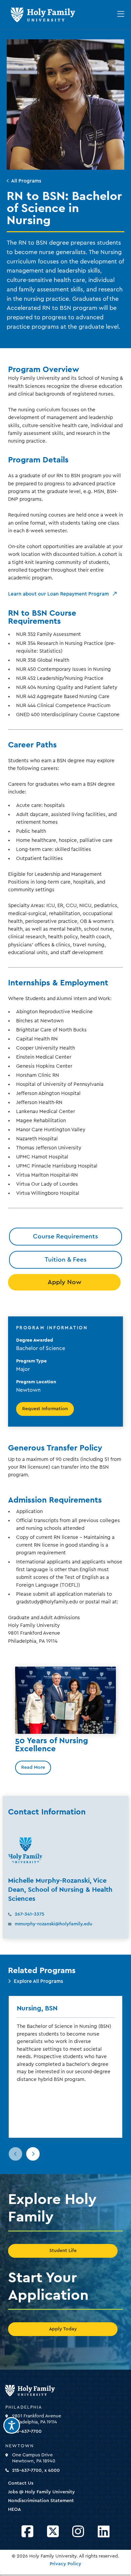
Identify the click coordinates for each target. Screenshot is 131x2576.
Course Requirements (65, 1236)
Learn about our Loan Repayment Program (58, 594)
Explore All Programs (38, 1981)
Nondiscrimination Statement (41, 2501)
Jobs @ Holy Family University (41, 2492)
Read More (33, 1767)
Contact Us (21, 2483)
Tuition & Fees (66, 1260)
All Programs (26, 181)
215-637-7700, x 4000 (36, 2470)
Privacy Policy (65, 2564)
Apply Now (64, 1282)
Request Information (45, 1409)
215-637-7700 (27, 2431)
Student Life (63, 2251)
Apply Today (63, 2329)
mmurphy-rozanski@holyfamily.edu (54, 1924)
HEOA (14, 2509)
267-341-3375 (30, 1914)
